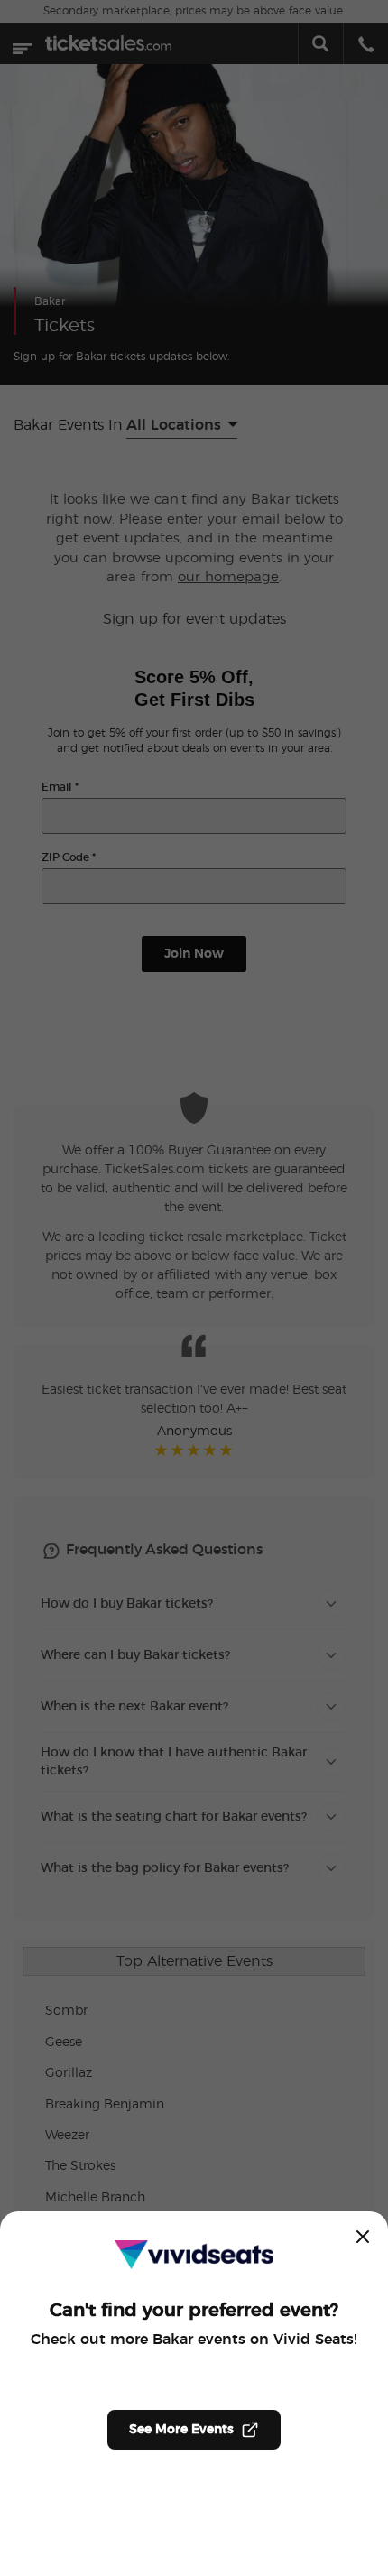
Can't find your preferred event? (194, 2311)
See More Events (181, 2430)
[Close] (363, 2237)
